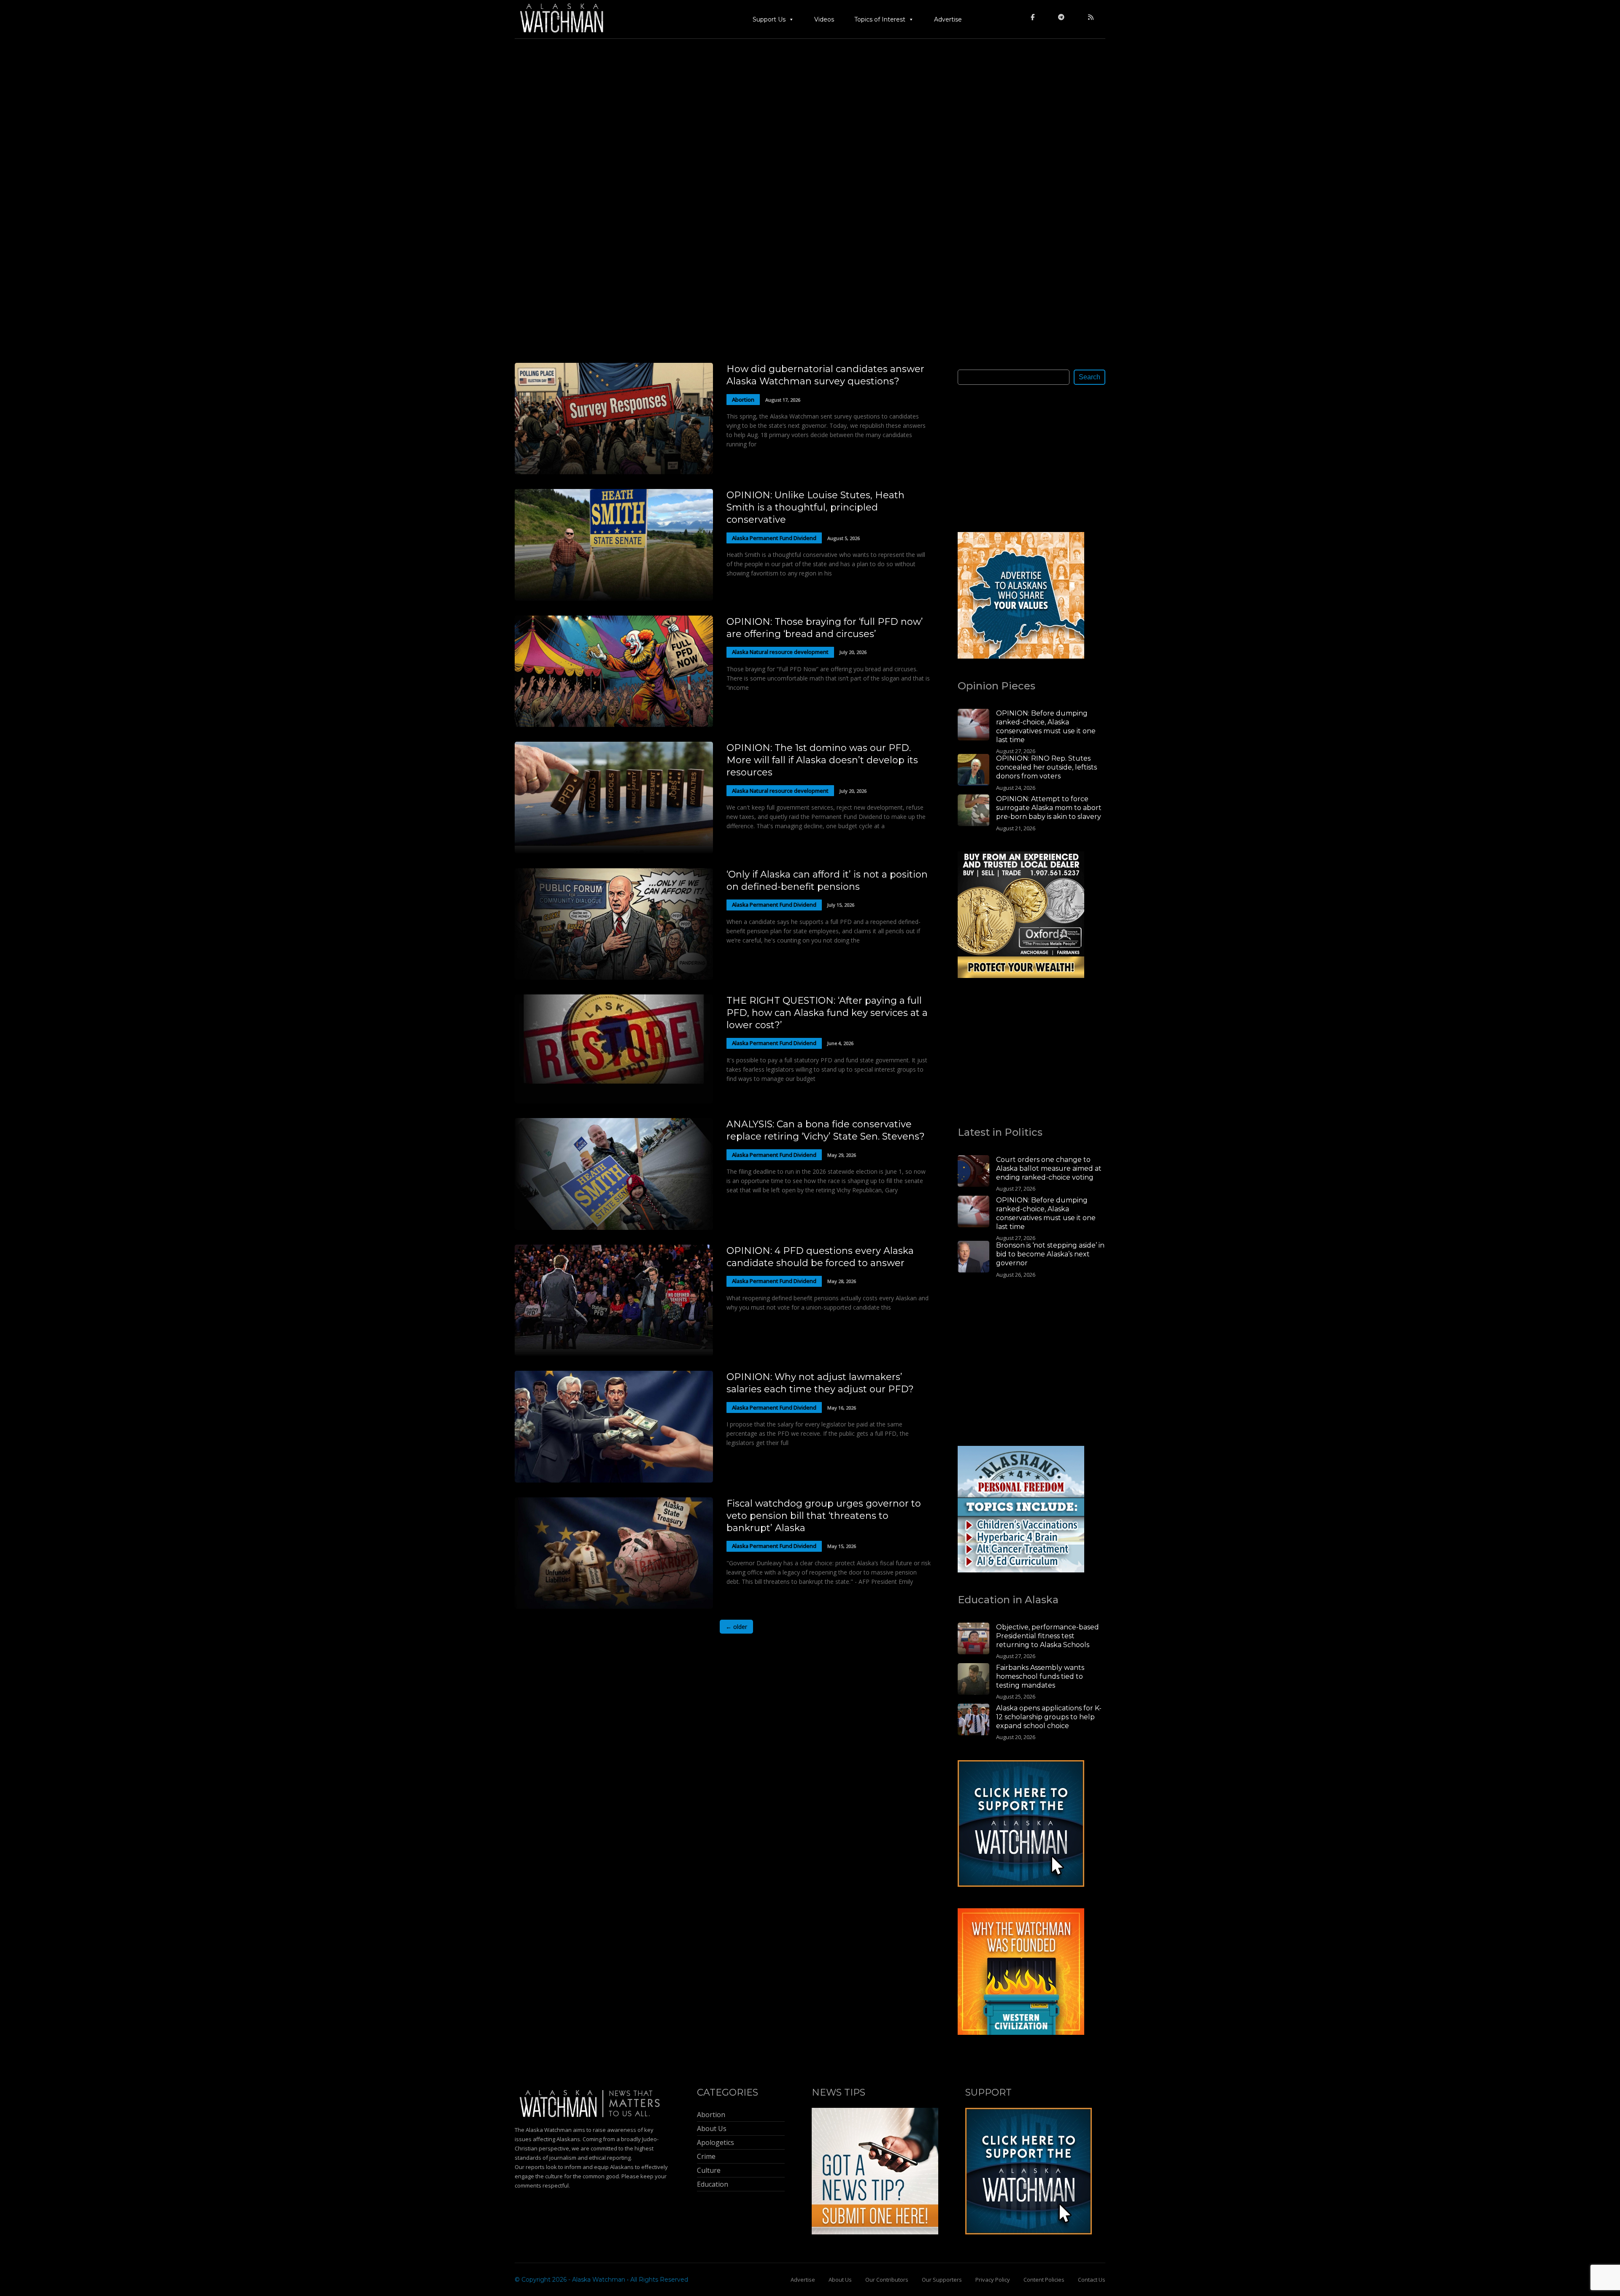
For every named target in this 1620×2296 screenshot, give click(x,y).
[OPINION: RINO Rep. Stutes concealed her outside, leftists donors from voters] (973, 771)
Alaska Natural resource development (780, 652)
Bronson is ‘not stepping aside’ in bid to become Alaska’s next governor (1050, 1254)
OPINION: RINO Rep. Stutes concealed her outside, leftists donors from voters (1046, 767)
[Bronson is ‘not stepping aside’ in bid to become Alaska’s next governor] (973, 1258)
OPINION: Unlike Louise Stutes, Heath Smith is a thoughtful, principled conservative (815, 507)
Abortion (743, 400)
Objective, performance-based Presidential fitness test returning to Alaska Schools (1048, 1636)
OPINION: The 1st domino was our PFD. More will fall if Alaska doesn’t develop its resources (822, 760)
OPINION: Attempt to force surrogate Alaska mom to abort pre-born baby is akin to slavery (1049, 808)
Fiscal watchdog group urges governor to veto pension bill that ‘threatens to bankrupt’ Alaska (824, 1516)
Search (1089, 377)
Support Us (769, 19)
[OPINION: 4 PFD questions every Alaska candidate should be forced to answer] (614, 1354)
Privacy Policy (993, 2280)
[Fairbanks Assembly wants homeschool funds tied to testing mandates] (973, 1680)
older (736, 1627)
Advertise (948, 19)
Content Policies (1044, 2280)
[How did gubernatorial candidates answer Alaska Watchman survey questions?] (614, 472)
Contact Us (1092, 2280)
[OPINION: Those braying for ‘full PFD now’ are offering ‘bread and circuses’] (614, 725)
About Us (840, 2280)
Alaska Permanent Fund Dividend (774, 538)
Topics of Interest (880, 19)
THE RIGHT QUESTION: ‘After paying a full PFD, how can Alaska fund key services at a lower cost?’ (827, 1013)
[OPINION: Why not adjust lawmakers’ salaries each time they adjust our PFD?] (614, 1480)
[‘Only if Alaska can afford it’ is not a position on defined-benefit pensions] (614, 977)
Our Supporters (942, 2280)
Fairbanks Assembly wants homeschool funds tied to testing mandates (1040, 1676)
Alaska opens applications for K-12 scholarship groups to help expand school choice (1049, 1717)
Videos (824, 19)
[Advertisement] (1021, 458)
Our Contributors (887, 2280)
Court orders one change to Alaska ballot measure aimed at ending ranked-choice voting (1049, 1168)
